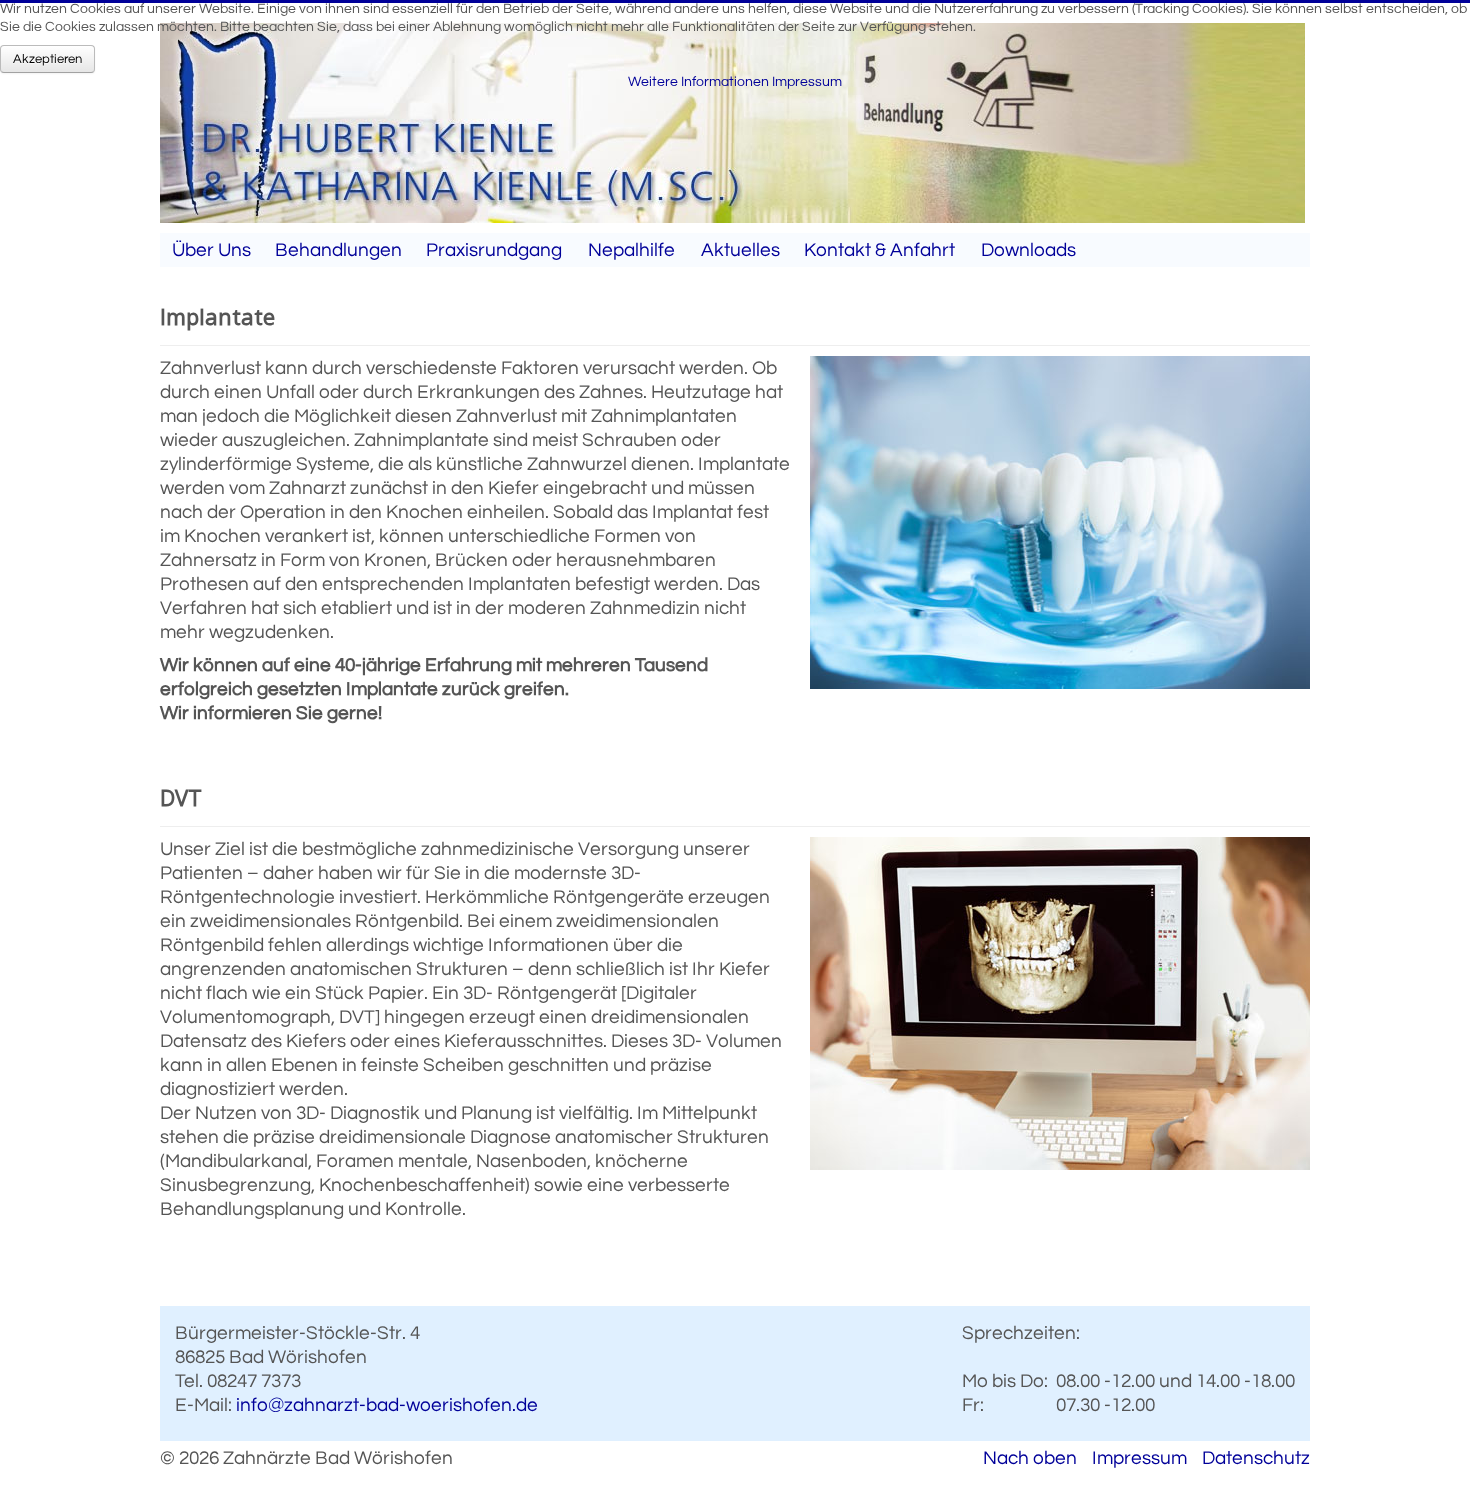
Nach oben (1030, 1458)
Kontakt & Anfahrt (879, 250)
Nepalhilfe (631, 250)
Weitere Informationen (698, 82)
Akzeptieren (47, 59)
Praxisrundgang (494, 250)
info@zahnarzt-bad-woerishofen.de (387, 1405)
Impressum (1139, 1458)
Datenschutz (1256, 1458)
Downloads (1028, 250)
